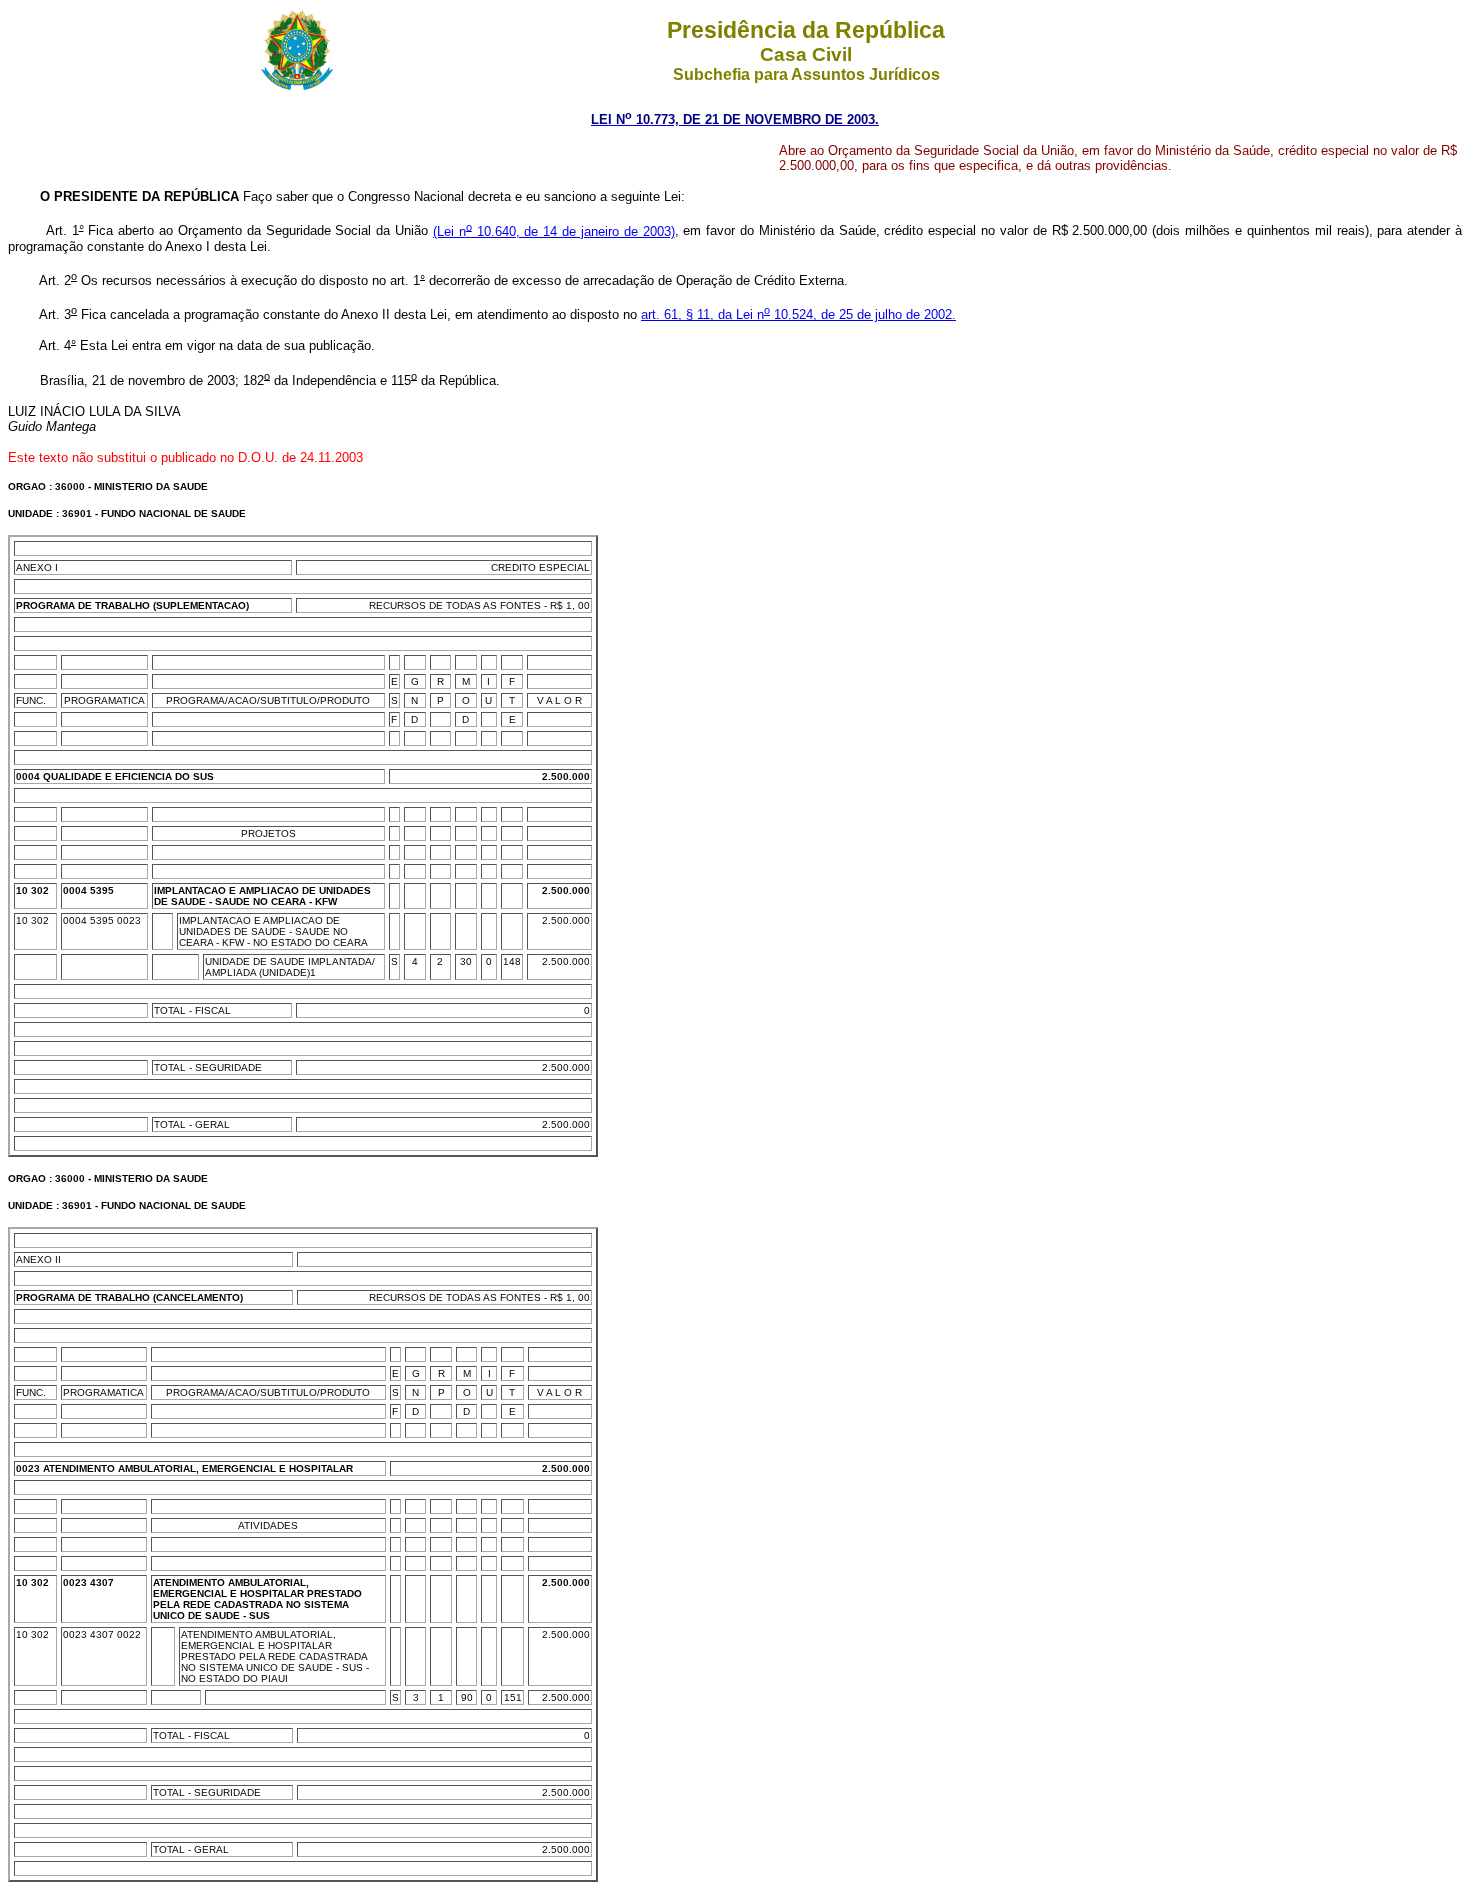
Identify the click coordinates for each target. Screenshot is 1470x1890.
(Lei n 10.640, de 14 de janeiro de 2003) (554, 231)
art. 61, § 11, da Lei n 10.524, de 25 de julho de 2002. (798, 314)
